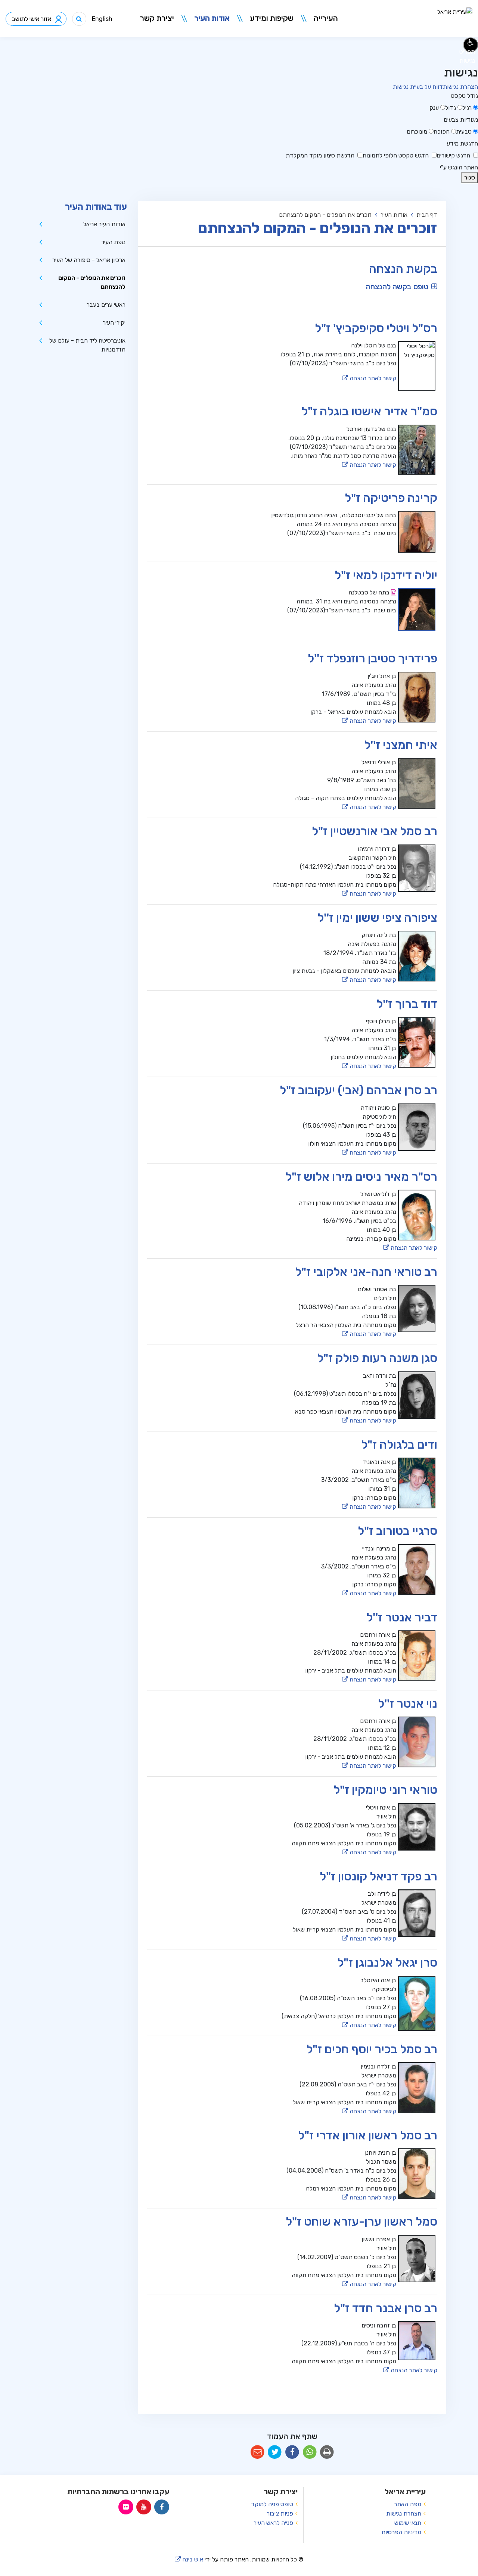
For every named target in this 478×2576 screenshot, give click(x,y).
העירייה (326, 18)
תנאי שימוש (408, 2523)
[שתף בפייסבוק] (292, 2452)
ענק (434, 108)
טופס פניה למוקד (272, 2504)
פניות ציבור (280, 2513)
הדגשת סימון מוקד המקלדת (320, 155)
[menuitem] (322, 19)
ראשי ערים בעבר (106, 305)
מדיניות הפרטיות (401, 2532)
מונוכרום (417, 132)
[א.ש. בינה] (438, 167)
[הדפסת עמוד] (327, 2452)
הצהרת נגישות (460, 87)
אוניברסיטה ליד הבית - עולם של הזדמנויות (87, 345)
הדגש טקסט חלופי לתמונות (395, 155)
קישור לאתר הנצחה (369, 378)
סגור (468, 177)
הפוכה (442, 132)
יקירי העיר (114, 323)
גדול (451, 108)
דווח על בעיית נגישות (418, 87)
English (102, 19)
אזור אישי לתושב (32, 19)
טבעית (464, 132)
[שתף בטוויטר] (275, 2452)
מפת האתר (408, 2504)
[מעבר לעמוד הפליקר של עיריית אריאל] (126, 2507)
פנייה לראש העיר (273, 2523)
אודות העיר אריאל (104, 224)
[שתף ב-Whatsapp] (310, 2452)
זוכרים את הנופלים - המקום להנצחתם (92, 282)
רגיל (467, 108)
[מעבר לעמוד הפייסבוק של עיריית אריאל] (162, 2507)
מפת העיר (113, 242)
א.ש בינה (189, 2559)
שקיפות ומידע (272, 18)
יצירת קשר (157, 18)
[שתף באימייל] (257, 2452)
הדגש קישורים (453, 155)
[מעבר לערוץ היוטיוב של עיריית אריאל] (144, 2507)
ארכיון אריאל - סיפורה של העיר (89, 260)
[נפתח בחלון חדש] (393, 592)
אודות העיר (212, 18)
